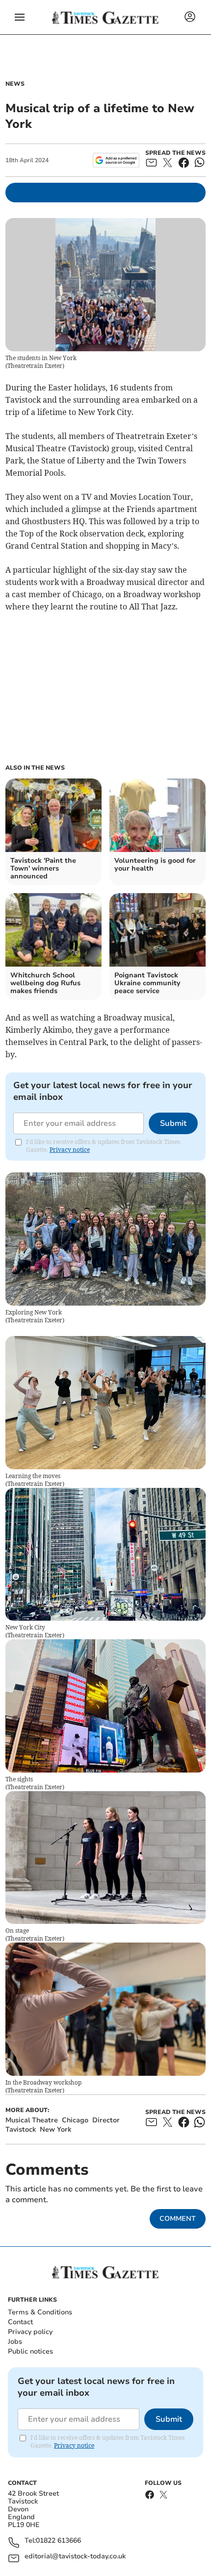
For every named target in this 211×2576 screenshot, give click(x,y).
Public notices (30, 2351)
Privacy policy (30, 2332)
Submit (173, 1123)
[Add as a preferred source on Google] (116, 160)
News (15, 84)
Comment (178, 2219)
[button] (20, 17)
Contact (20, 2322)
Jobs (15, 2342)
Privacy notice (70, 1150)
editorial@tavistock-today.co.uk (75, 2557)
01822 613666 (58, 2541)
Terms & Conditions (40, 2312)
